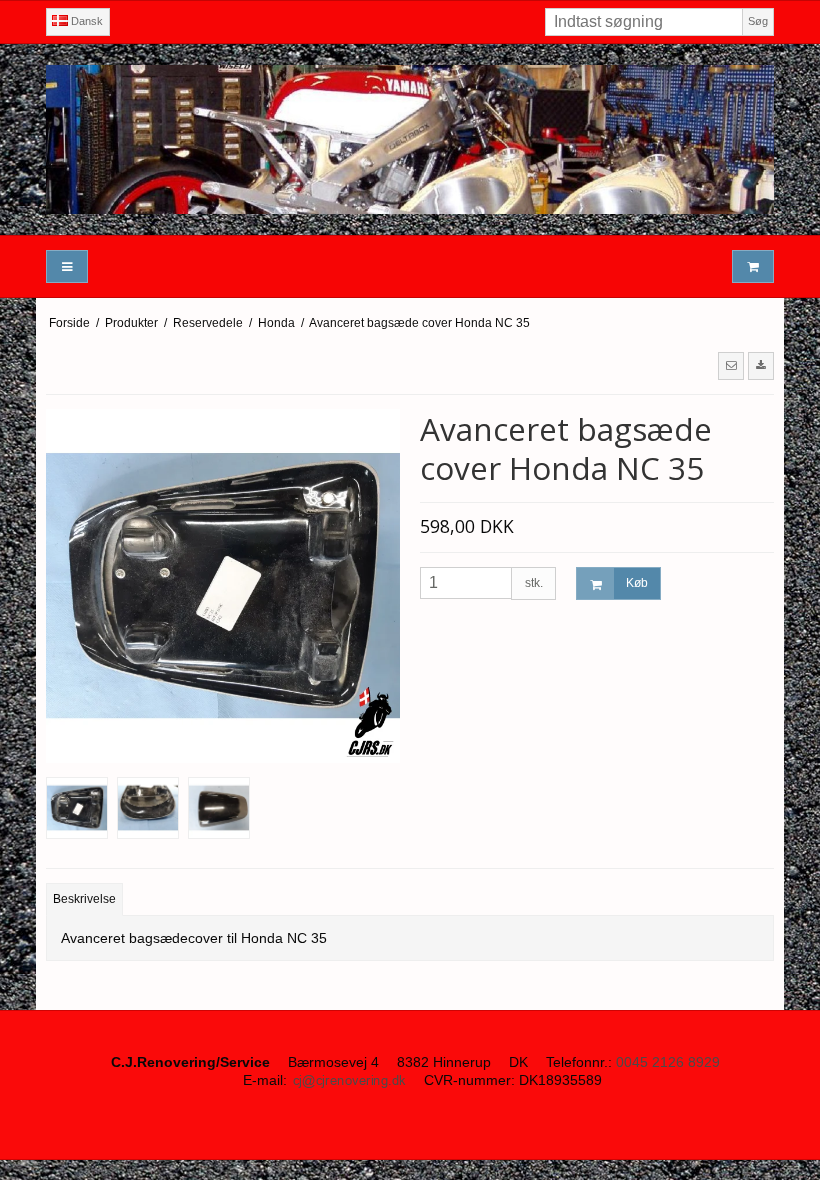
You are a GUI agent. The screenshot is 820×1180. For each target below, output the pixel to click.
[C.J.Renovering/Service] (410, 139)
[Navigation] (67, 266)
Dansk (85, 21)
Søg (758, 21)
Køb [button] (637, 583)
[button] (731, 366)
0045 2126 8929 (668, 1062)
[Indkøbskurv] (753, 266)
